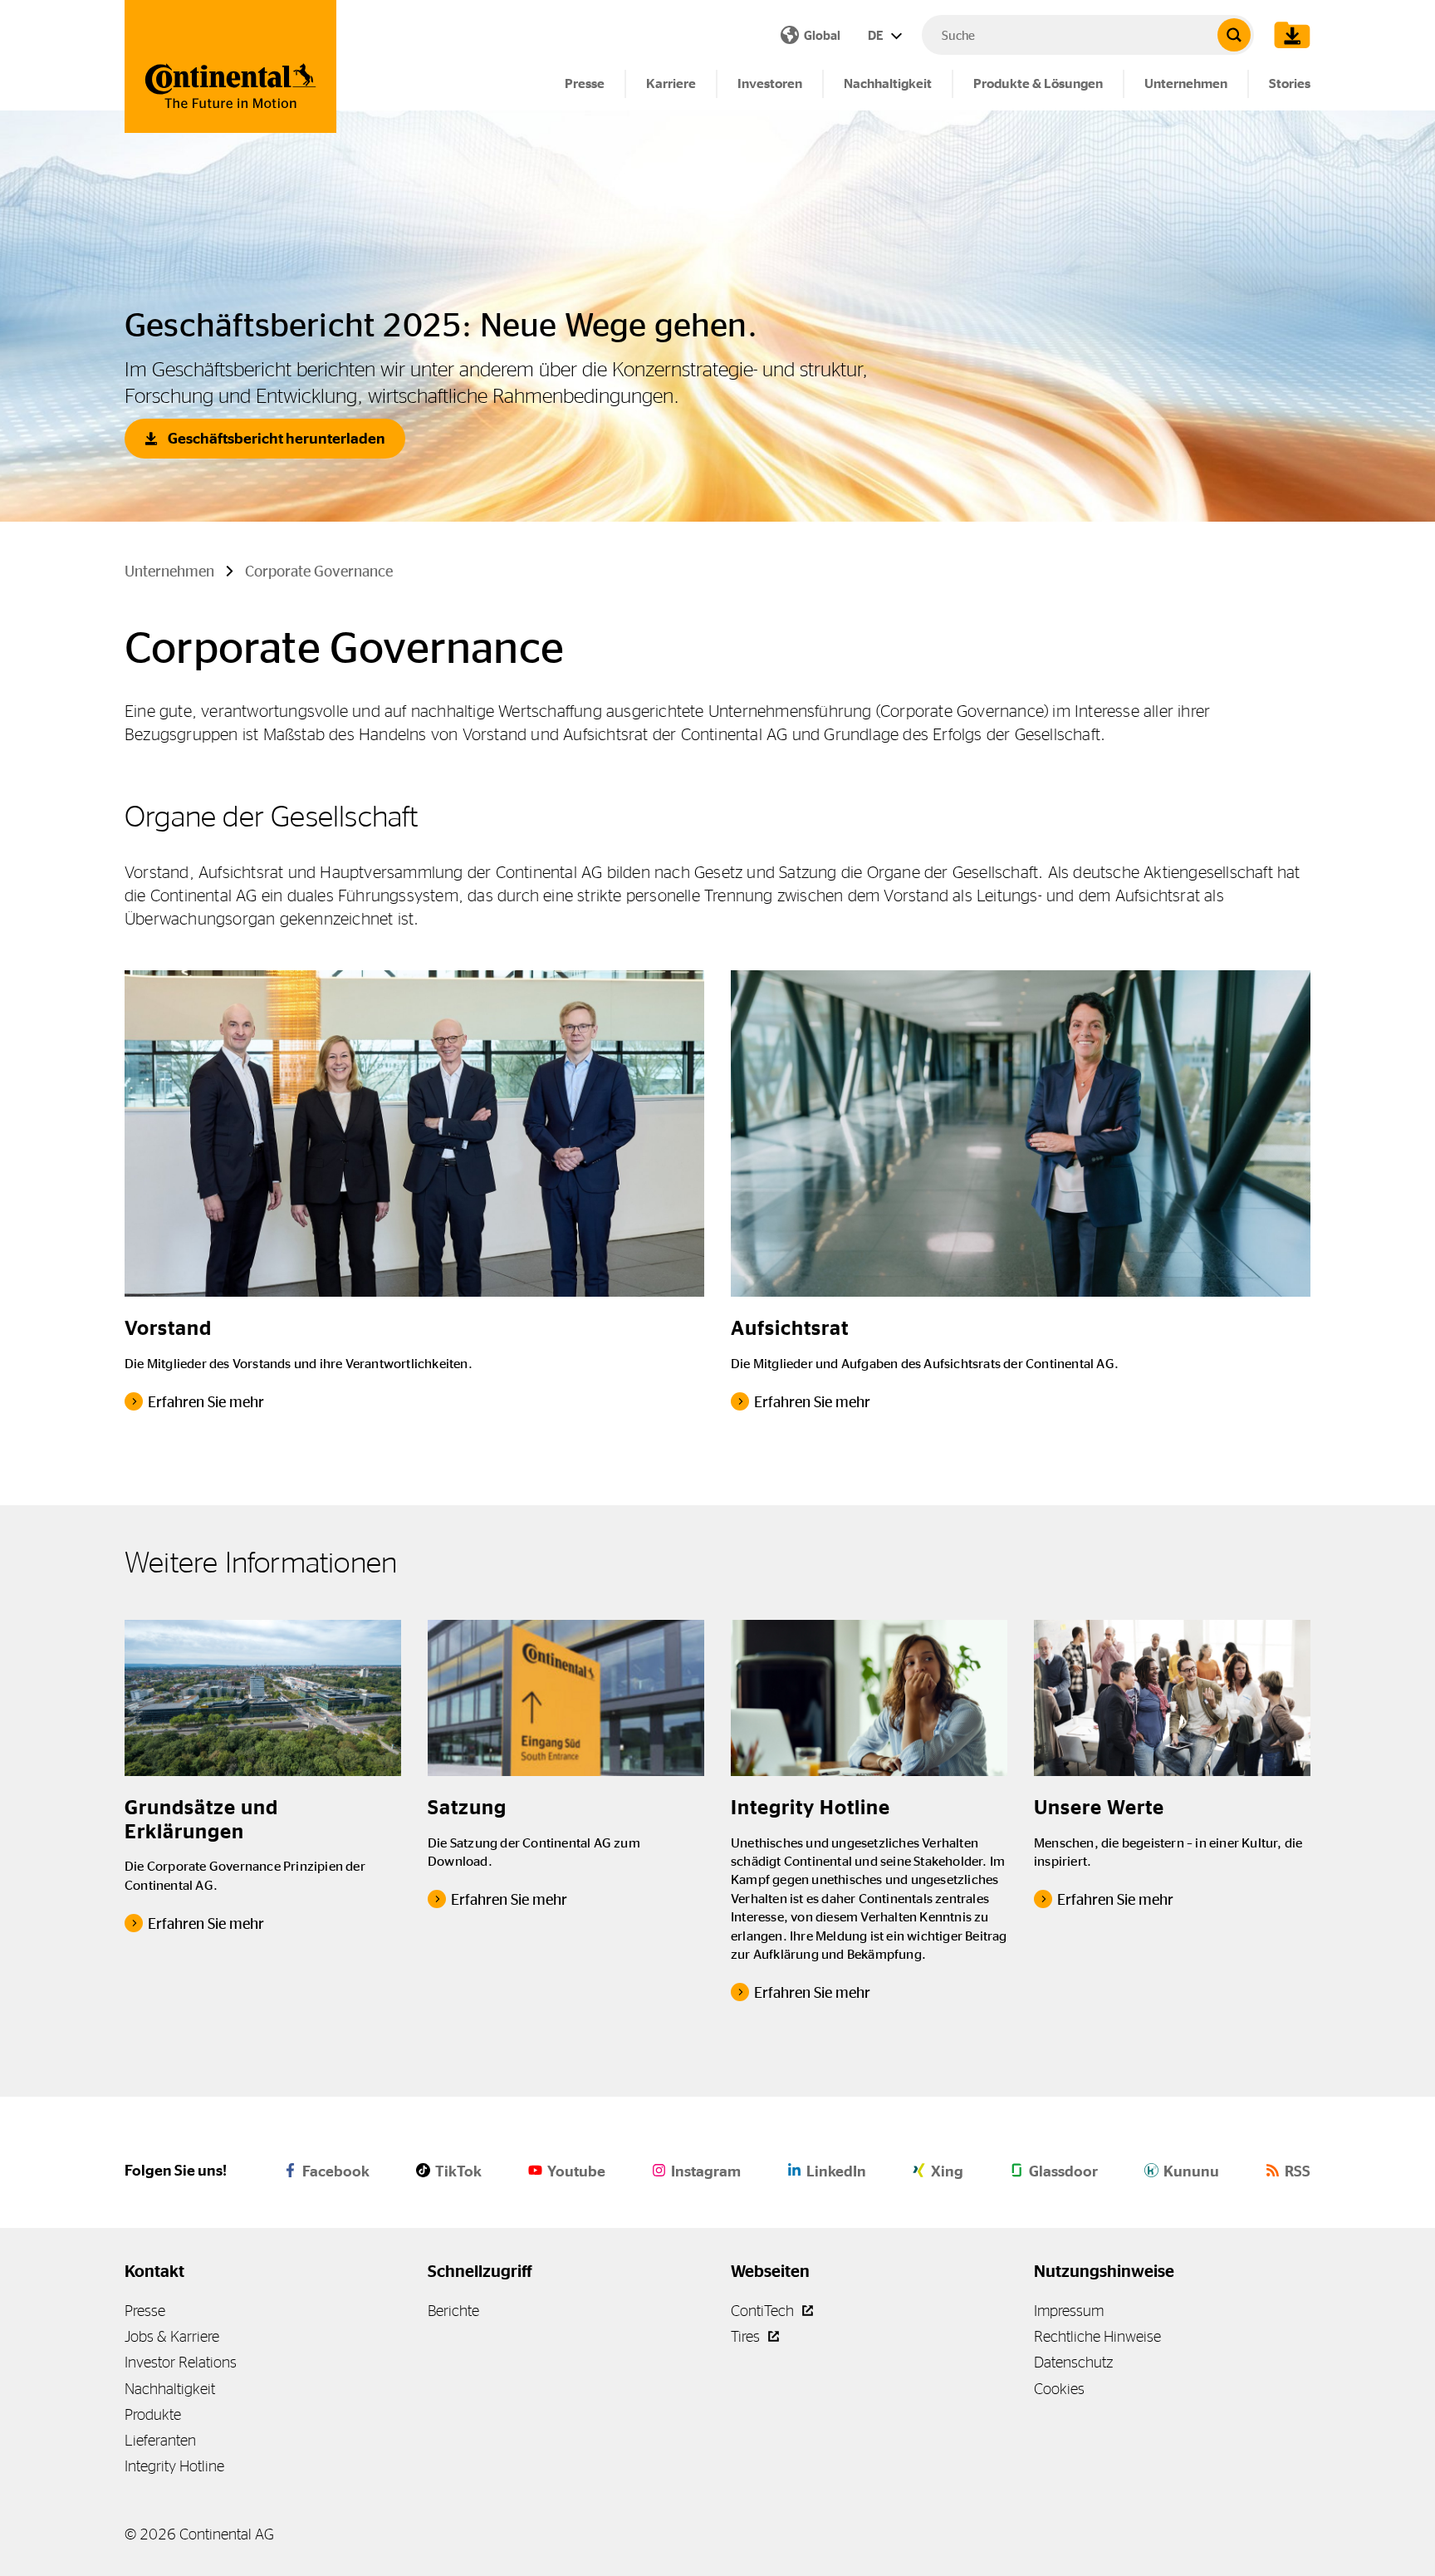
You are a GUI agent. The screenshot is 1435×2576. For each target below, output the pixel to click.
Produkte (153, 2414)
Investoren (770, 83)
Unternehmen (1186, 83)
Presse (585, 83)
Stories (1290, 83)
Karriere (671, 83)
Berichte (453, 2311)
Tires (747, 2336)
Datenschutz (1073, 2362)
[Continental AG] (230, 66)
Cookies (1059, 2389)
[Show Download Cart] (1288, 35)
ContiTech (764, 2311)
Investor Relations (181, 2362)
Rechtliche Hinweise (1097, 2336)
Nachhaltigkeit (888, 83)
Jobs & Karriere (172, 2336)
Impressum (1069, 2311)
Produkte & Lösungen (1038, 83)
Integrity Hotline (174, 2466)
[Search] (1234, 35)
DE (877, 35)
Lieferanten (160, 2440)
